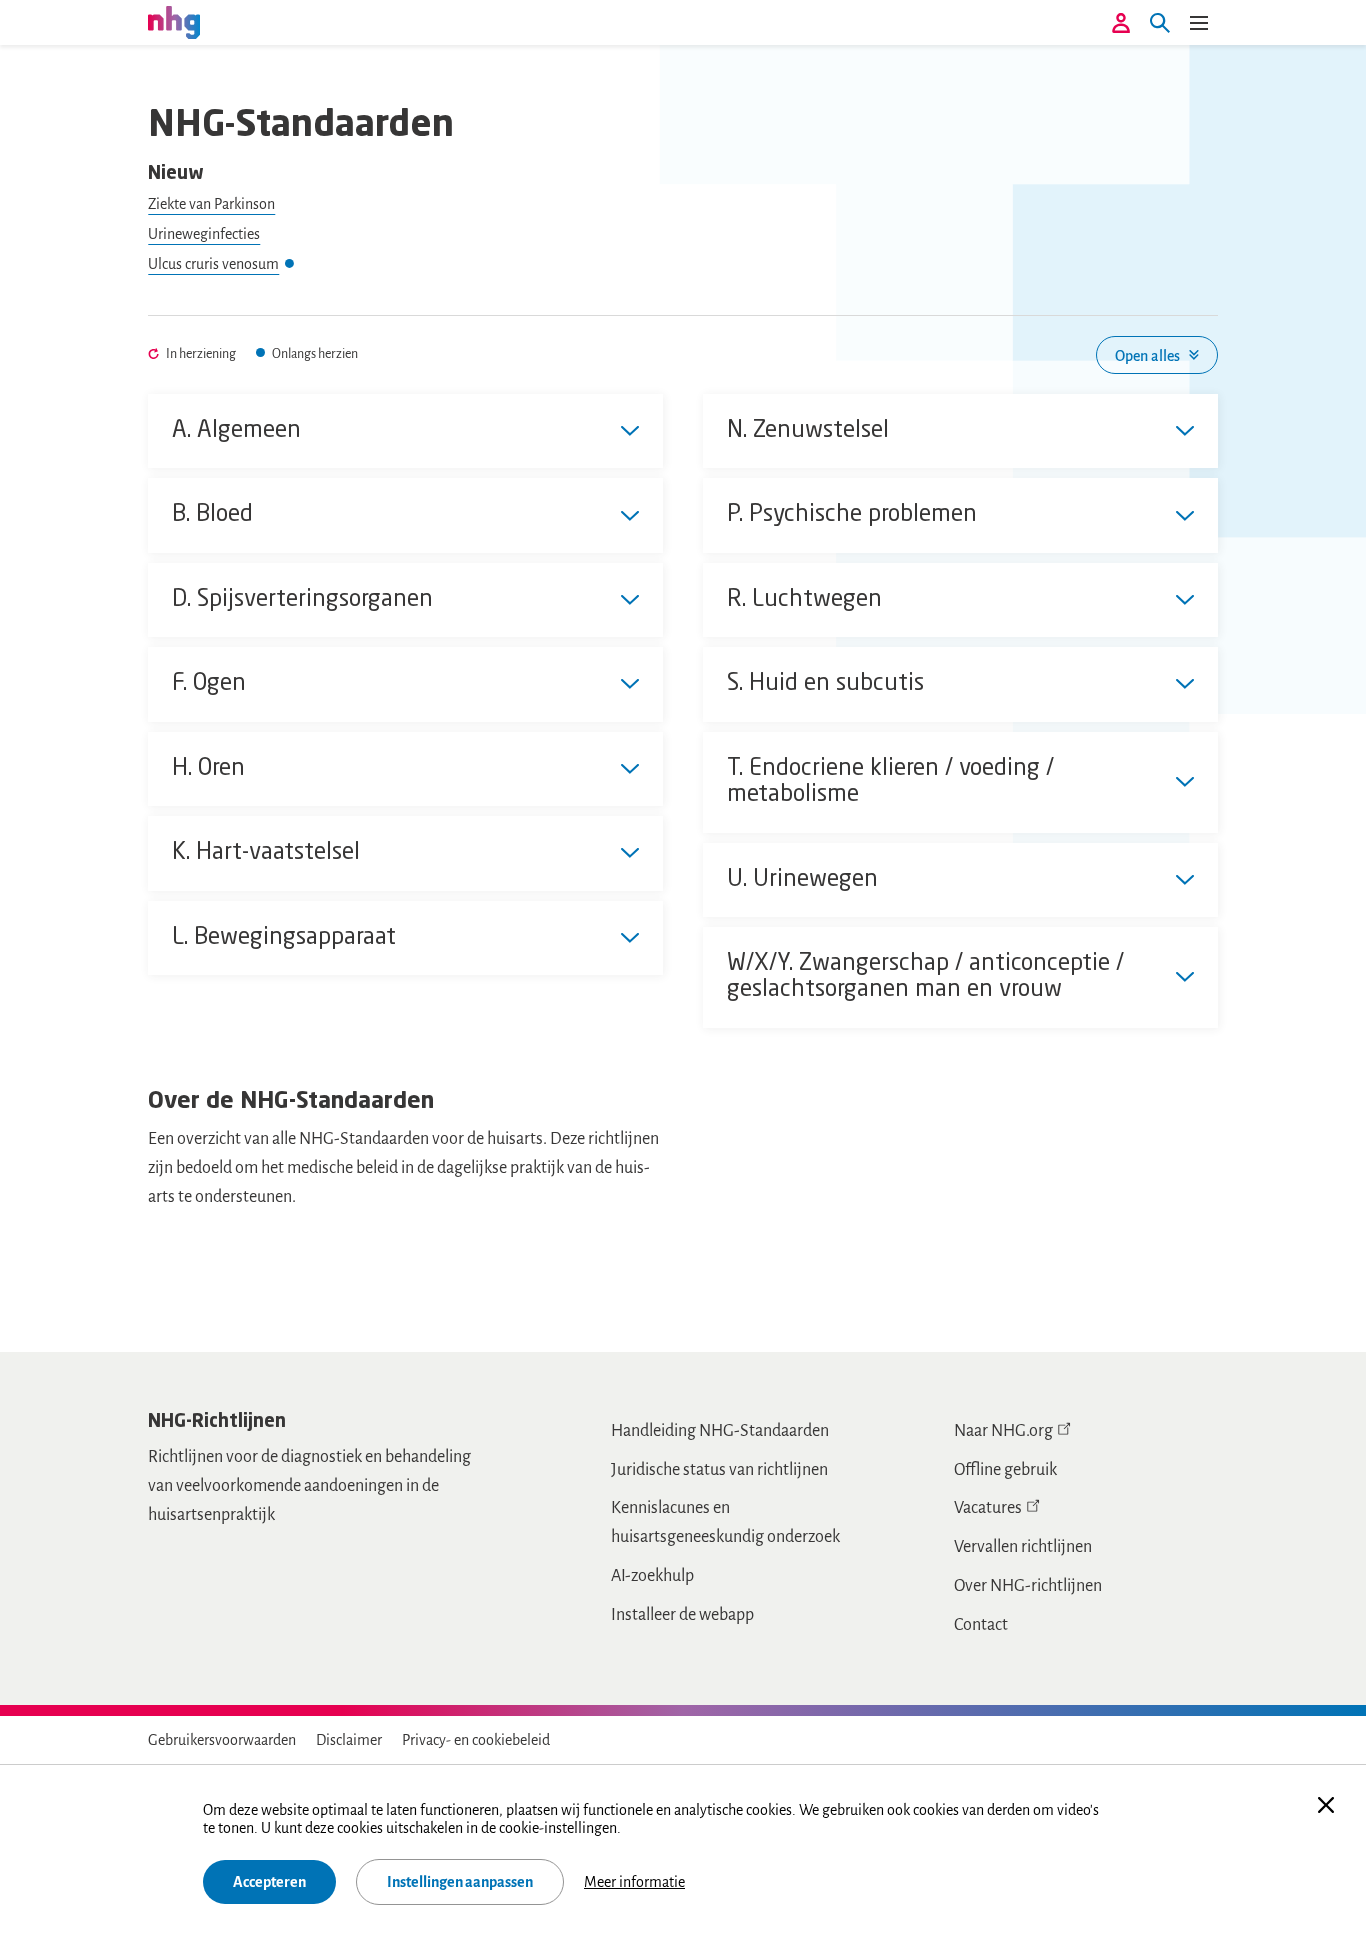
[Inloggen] (1121, 23)
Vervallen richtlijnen (1023, 1547)
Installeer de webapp (682, 1615)
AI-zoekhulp (652, 1576)
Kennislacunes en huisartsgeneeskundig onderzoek (725, 1522)
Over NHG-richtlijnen (1028, 1586)
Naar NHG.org (1003, 1431)
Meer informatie (634, 1882)
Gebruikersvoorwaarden (222, 1740)
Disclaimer (349, 1740)
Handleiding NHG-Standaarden (720, 1431)
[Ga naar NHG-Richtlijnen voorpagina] (174, 22)
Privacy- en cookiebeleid (476, 1740)
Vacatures (988, 1508)
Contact (981, 1625)
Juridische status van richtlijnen (719, 1470)
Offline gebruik (1005, 1470)
